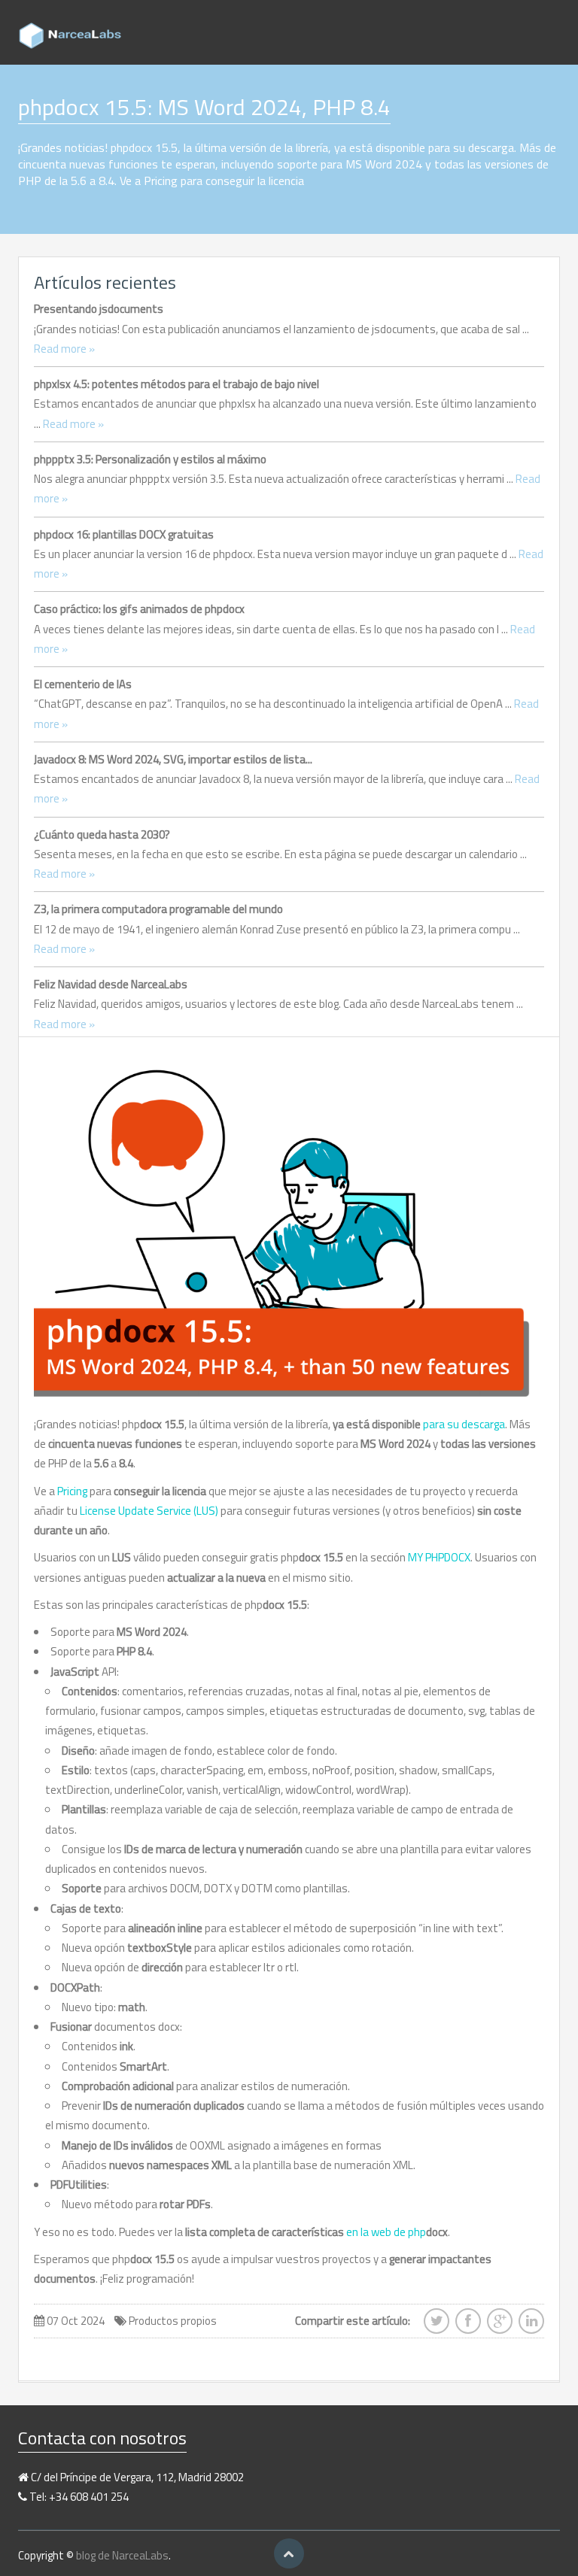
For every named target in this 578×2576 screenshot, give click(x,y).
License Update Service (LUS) (149, 1511)
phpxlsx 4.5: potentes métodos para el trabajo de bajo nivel (176, 384)
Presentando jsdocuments (99, 309)
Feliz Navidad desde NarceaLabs (111, 984)
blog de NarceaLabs (122, 2555)
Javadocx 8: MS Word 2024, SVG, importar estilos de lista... (173, 759)
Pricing (72, 1491)
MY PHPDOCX (439, 1557)
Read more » (64, 349)
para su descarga (464, 1424)
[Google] (500, 2326)
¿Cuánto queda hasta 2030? (102, 834)
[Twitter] (437, 2326)
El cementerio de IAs (83, 684)
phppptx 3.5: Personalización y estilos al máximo (150, 459)
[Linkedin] (531, 2326)
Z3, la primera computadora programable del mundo (158, 909)
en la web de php (397, 2232)
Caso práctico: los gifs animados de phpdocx (139, 609)
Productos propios (173, 2321)
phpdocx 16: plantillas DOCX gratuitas (124, 534)
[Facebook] (468, 2326)
